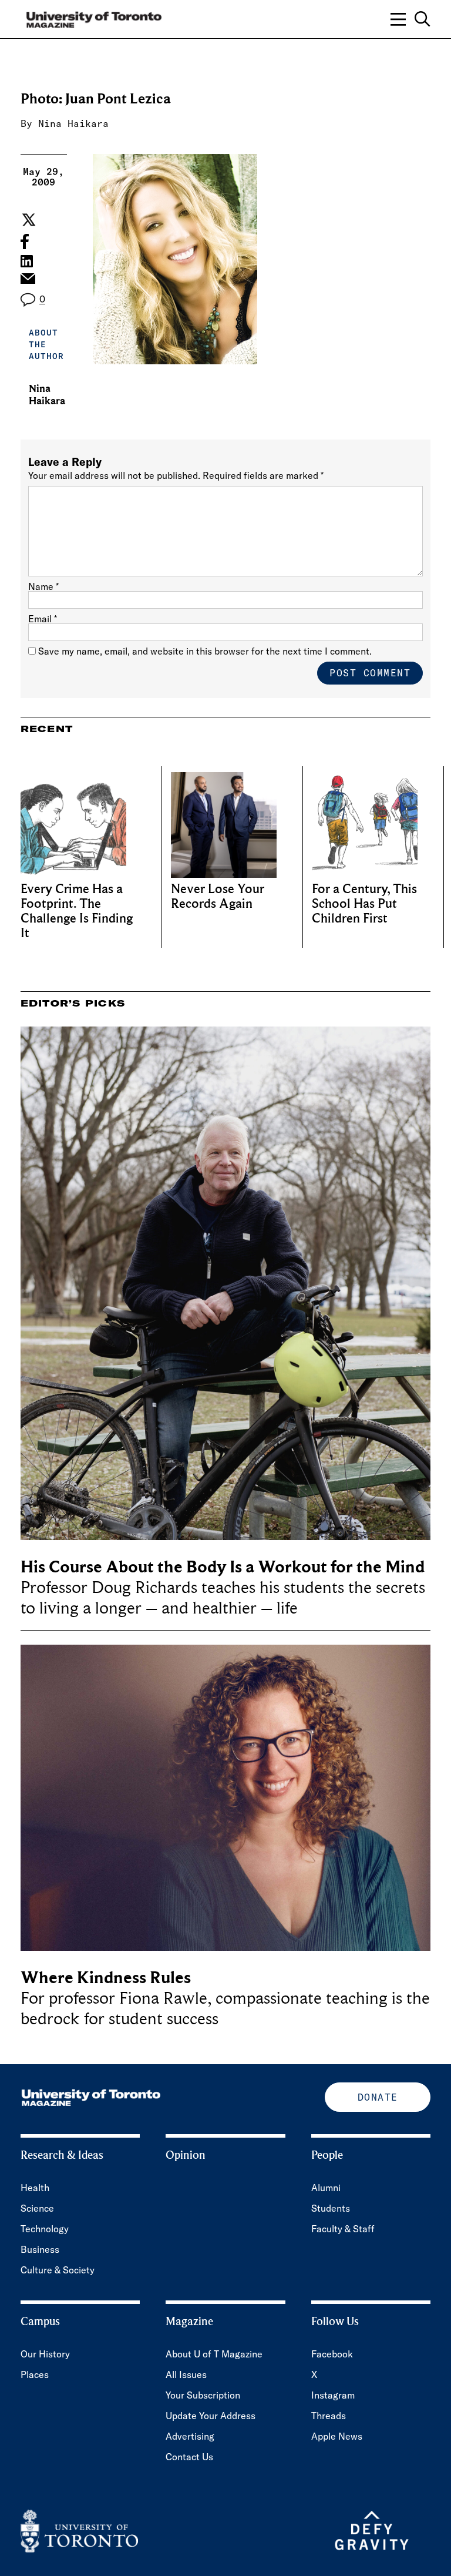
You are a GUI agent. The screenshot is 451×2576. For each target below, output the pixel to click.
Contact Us (189, 2457)
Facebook (332, 2354)
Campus (40, 2322)
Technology (45, 2229)
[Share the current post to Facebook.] (25, 241)
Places (35, 2374)
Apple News (337, 2436)
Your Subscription (203, 2395)
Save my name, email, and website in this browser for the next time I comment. (205, 651)
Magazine (189, 2322)
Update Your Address (211, 2416)
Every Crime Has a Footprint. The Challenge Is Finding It (77, 911)
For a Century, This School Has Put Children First (364, 904)
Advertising (190, 2436)
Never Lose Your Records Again (218, 897)
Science (37, 2208)
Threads (329, 2416)
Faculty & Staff (343, 2229)
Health (35, 2188)
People (327, 2155)
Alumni (326, 2188)
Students (331, 2208)
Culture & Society (58, 2270)
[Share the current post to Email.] (27, 281)
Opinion (186, 2155)
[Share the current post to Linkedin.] (27, 261)
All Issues (186, 2374)
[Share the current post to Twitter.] (27, 220)
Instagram (333, 2395)
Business (40, 2249)
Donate (378, 2097)
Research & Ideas (62, 2155)
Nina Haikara (73, 123)
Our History (45, 2354)
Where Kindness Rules (106, 1978)
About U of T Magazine (214, 2354)
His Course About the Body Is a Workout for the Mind (223, 1567)
